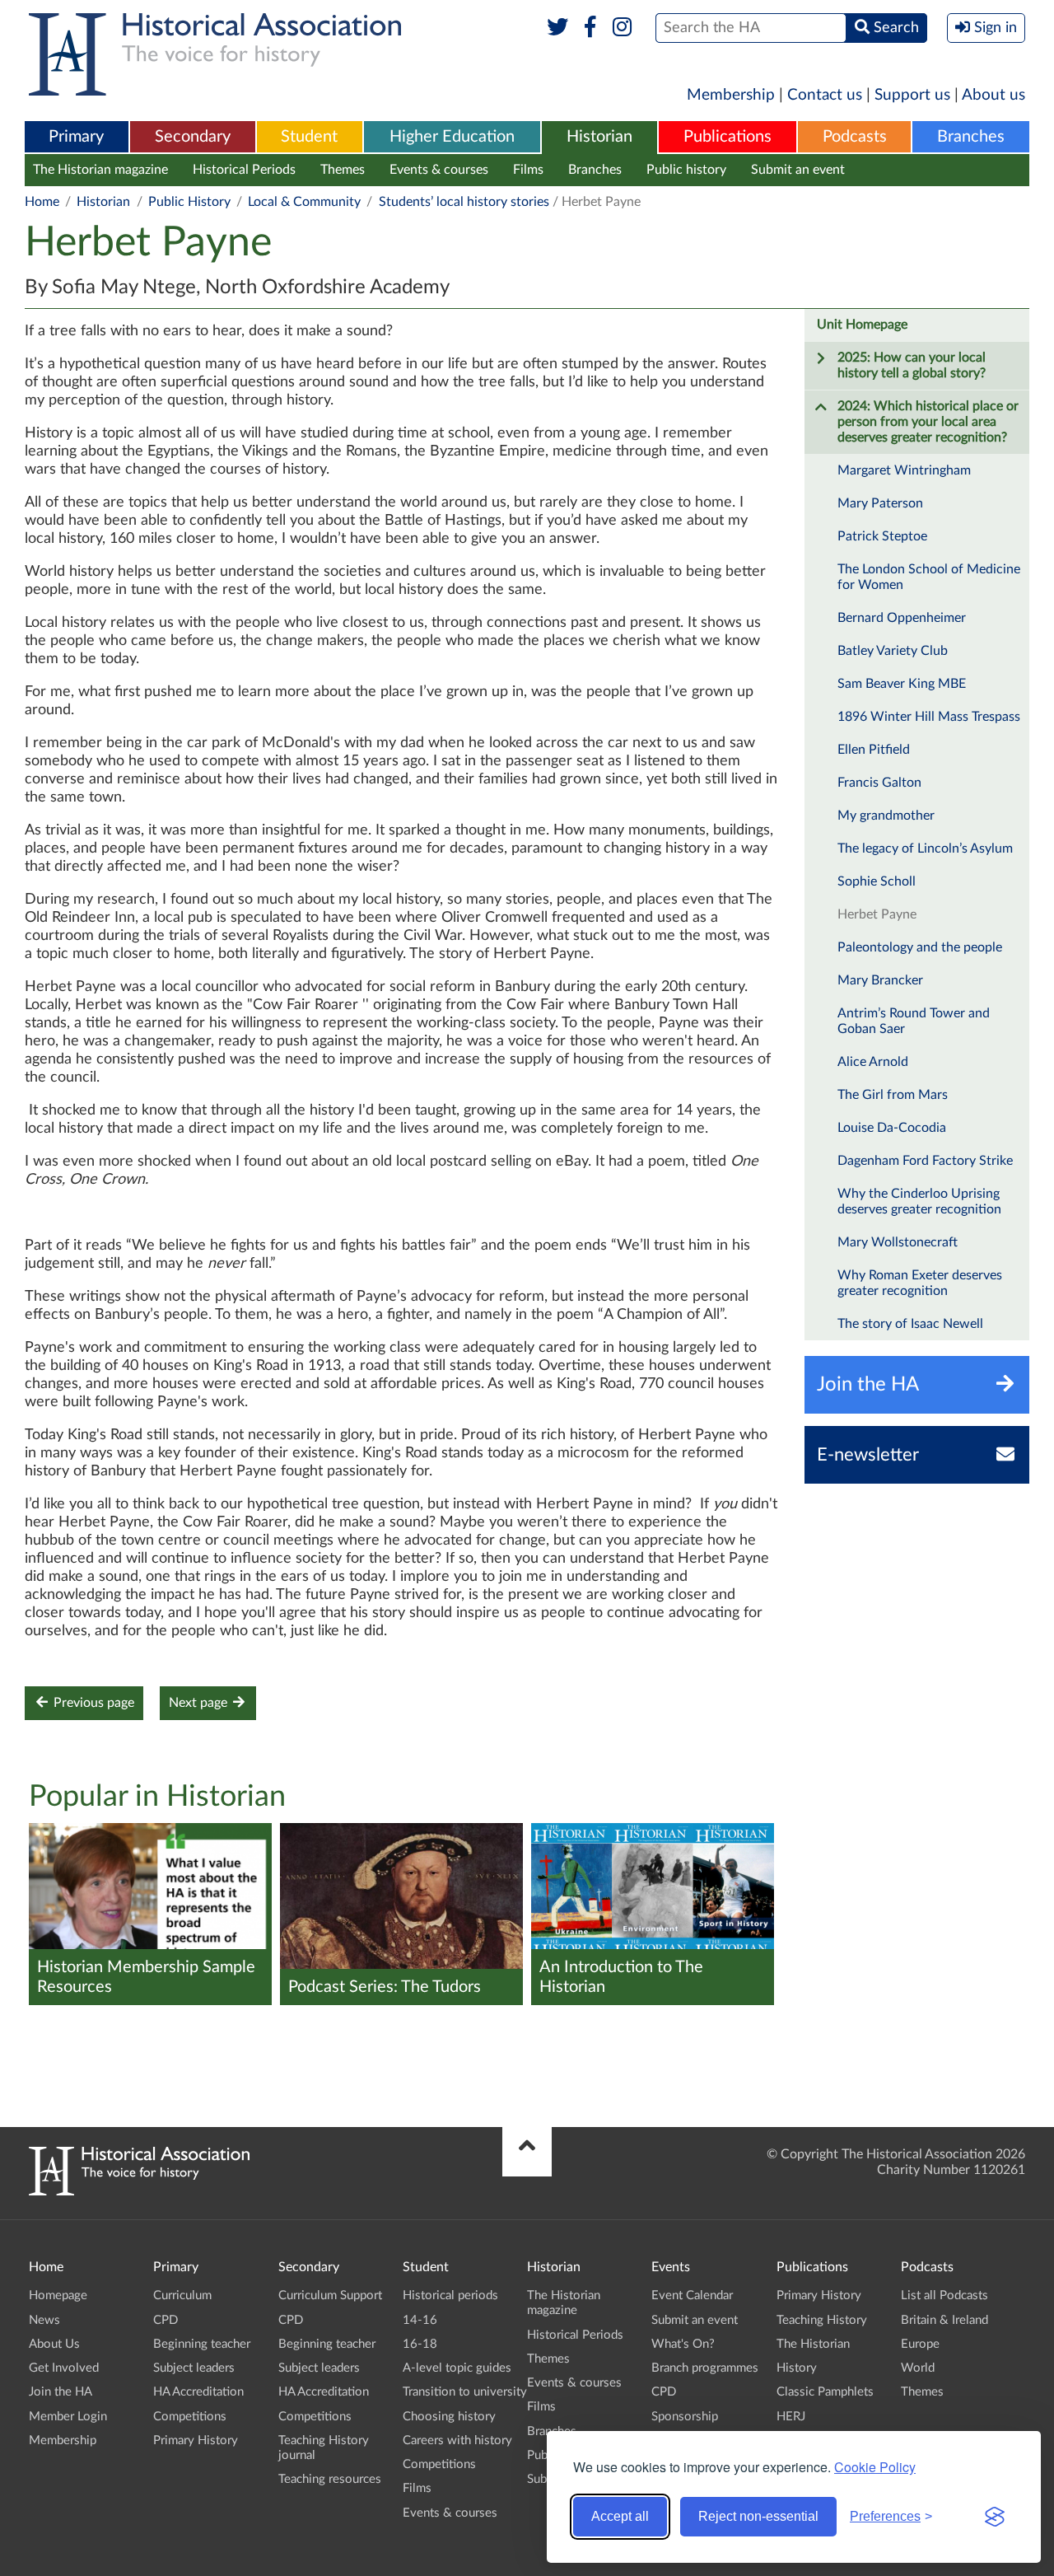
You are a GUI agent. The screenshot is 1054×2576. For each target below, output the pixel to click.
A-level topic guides (457, 2368)
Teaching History (822, 2320)
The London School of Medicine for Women (929, 577)
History (797, 2368)
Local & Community (304, 202)
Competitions (190, 2417)
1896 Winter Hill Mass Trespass (929, 717)
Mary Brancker (880, 980)
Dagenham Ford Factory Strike (925, 1161)
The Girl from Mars (893, 1095)
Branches (971, 137)
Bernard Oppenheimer (902, 618)
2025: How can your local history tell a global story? (912, 365)
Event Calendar (692, 2295)
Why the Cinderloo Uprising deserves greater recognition (919, 1202)
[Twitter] (558, 28)
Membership (731, 95)
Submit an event (798, 170)
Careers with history (457, 2440)
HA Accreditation (198, 2392)
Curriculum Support (330, 2295)
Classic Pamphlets (825, 2392)
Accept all (620, 2516)
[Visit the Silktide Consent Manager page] (995, 2517)
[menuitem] (77, 138)
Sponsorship (685, 2417)
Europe (920, 2344)
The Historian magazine (100, 170)
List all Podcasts (944, 2295)
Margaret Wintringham (904, 470)
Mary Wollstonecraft (898, 1242)
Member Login (68, 2417)
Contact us (825, 95)
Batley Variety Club (893, 651)
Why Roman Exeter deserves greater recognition (920, 1283)
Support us (912, 95)
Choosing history (449, 2417)
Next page (200, 1703)
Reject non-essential (758, 2516)
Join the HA (61, 2392)
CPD (166, 2320)
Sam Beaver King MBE (902, 684)
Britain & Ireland (944, 2320)
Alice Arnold (873, 1062)
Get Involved (64, 2368)
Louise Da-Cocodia (892, 1128)
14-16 (420, 2320)
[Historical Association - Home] (139, 2191)
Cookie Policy (875, 2467)
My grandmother (886, 816)
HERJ (791, 2417)
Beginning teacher (202, 2344)
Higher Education (452, 137)
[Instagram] (623, 28)
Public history (686, 170)
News (44, 2320)
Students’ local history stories (464, 202)
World (918, 2368)
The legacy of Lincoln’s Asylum (925, 849)
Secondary (193, 137)
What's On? (683, 2344)
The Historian (813, 2344)
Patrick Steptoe (882, 536)
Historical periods (450, 2295)
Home (42, 202)
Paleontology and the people (920, 947)
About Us (54, 2344)
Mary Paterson (880, 503)
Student (309, 137)
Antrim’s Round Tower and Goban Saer (914, 1021)
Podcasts (855, 137)
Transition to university (465, 2392)
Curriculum (182, 2295)
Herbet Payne (877, 914)
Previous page (92, 1703)
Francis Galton (879, 783)
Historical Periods (244, 170)
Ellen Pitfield (874, 750)
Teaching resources (330, 2479)
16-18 (420, 2344)
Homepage (58, 2295)
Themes (343, 170)
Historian (599, 137)
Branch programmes (705, 2368)
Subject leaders (194, 2368)
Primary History (196, 2440)
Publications (728, 137)
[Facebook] (590, 28)
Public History (189, 202)
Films (528, 170)
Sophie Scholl (877, 881)
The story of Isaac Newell (910, 1324)
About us (993, 95)
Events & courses (439, 170)
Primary (76, 137)
